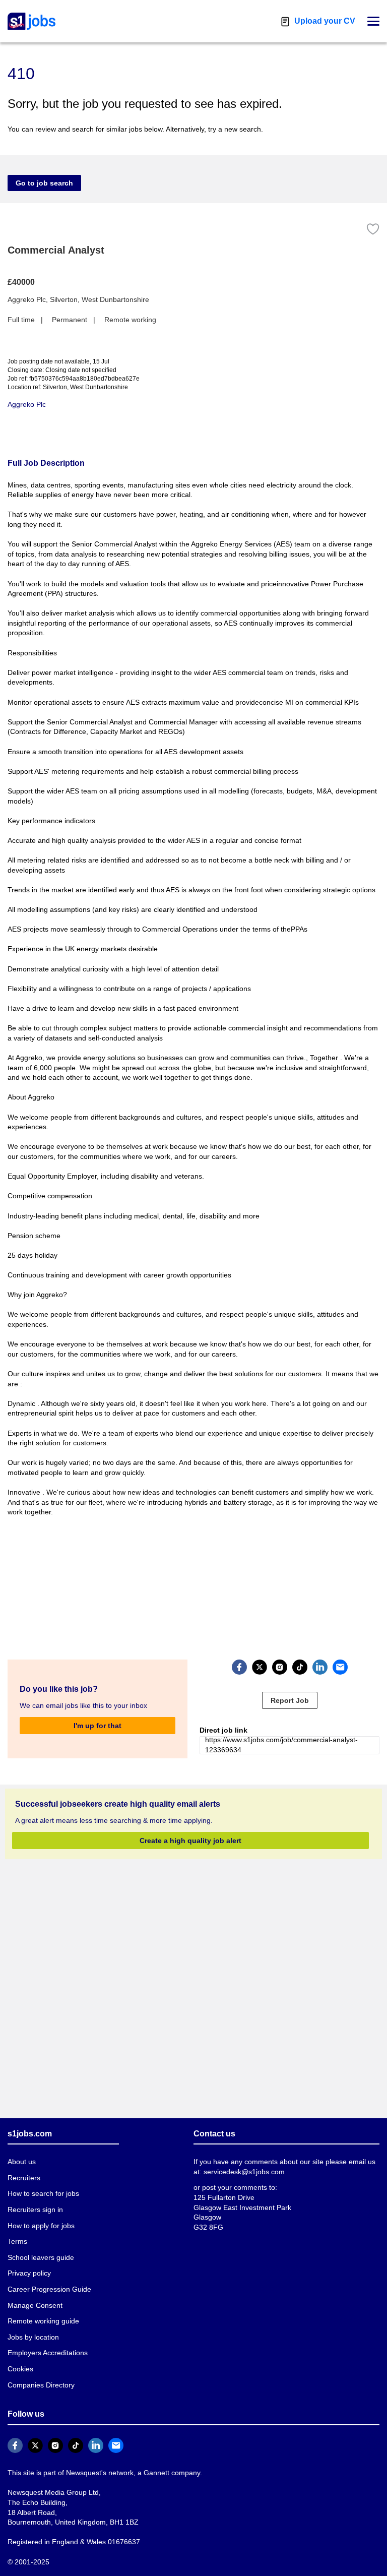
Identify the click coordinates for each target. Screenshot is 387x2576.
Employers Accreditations (47, 2352)
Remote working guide (42, 2321)
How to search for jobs (42, 2193)
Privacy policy (28, 2273)
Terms (17, 2241)
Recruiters (24, 2178)
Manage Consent (33, 2305)
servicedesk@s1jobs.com (232, 2171)
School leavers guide (39, 2257)
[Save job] (373, 229)
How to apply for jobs (40, 2225)
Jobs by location (33, 2337)
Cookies (20, 2369)
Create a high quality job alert (190, 1840)
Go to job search (41, 183)
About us (22, 2161)
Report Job (290, 1700)
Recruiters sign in (35, 2209)
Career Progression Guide (47, 2289)
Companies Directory (40, 2385)
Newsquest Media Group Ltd (51, 2492)
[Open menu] (373, 21)
